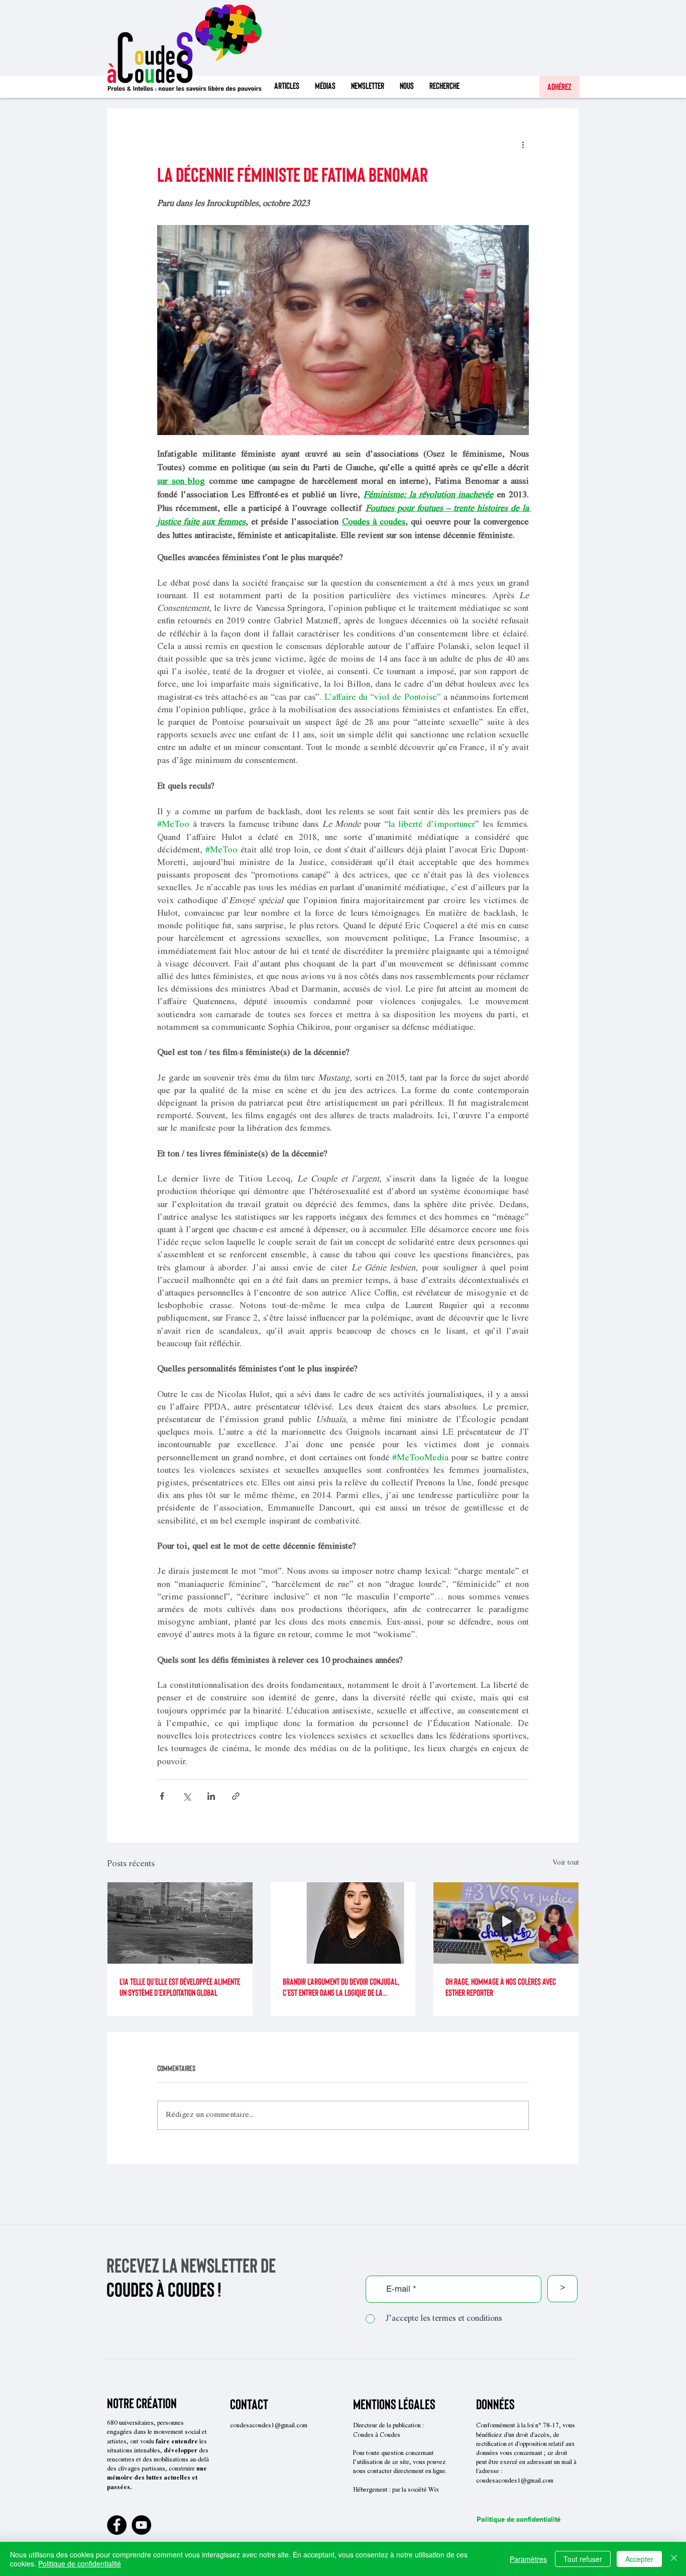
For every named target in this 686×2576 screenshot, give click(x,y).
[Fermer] (674, 2559)
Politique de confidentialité (519, 2519)
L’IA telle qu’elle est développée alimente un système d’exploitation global (180, 1987)
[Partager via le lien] (236, 1796)
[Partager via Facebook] (162, 1796)
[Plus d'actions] (523, 145)
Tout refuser (583, 2559)
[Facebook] (117, 2525)
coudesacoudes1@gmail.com (269, 2426)
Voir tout (566, 1863)
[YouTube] (141, 2525)
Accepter (639, 2559)
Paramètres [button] (528, 2559)
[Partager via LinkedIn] (211, 1796)
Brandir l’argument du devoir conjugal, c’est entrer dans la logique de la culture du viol (341, 1987)
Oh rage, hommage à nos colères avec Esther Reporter (501, 1987)
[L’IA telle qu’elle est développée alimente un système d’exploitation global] (180, 1923)
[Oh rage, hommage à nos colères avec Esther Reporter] (506, 1923)
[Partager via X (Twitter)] (187, 1796)
